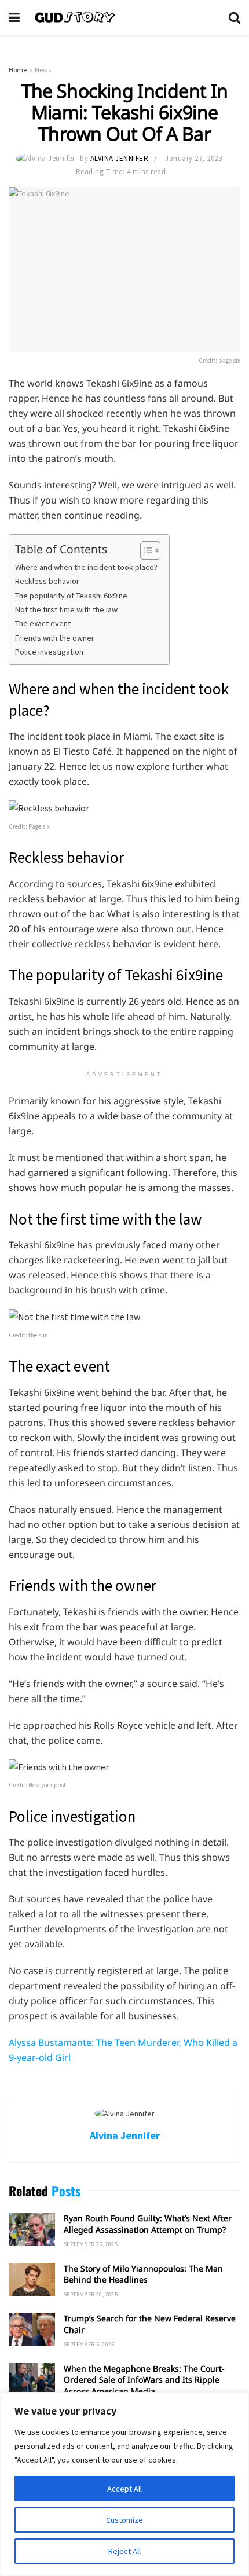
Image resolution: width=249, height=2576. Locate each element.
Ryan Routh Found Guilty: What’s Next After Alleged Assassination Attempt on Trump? (148, 2224)
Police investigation (49, 652)
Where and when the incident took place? (86, 567)
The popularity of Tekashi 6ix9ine (72, 596)
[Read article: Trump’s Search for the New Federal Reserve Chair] (32, 2329)
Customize (124, 2520)
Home (18, 70)
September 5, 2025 (89, 2344)
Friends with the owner (55, 638)
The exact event (43, 623)
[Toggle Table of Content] (144, 550)
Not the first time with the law (66, 609)
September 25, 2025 (91, 2244)
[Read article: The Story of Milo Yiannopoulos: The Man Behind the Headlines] (32, 2279)
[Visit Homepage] (124, 17)
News (43, 70)
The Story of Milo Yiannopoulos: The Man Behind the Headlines (143, 2274)
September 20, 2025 (91, 2294)
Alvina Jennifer (120, 158)
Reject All (124, 2551)
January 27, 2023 (193, 158)
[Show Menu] (14, 17)
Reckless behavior (47, 581)
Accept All (124, 2489)
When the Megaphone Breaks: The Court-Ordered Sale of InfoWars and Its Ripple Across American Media (144, 2380)
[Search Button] (235, 17)
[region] (124, 2484)
